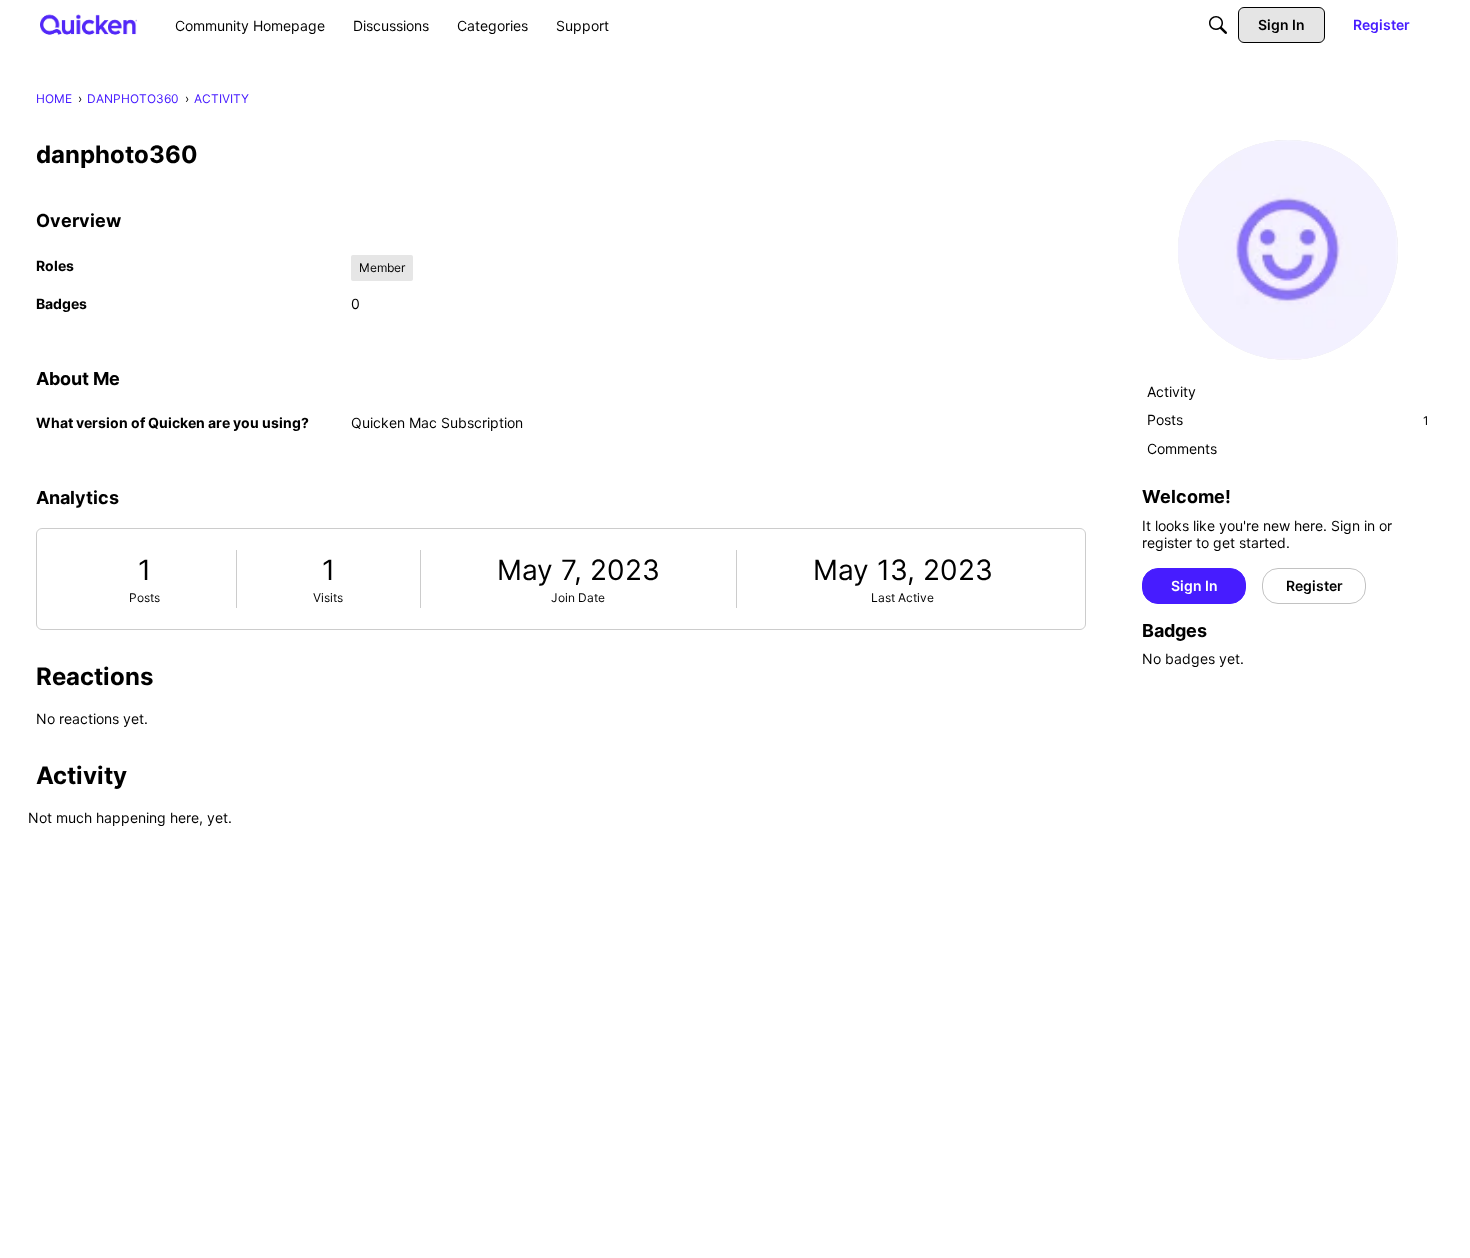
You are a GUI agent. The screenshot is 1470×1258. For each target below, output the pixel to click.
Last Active (902, 597)
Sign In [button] (1194, 585)
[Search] (1218, 25)
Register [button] (1314, 585)
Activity (1171, 391)
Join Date (578, 597)
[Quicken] (88, 24)
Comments (1182, 448)
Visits (328, 597)
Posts (144, 597)
